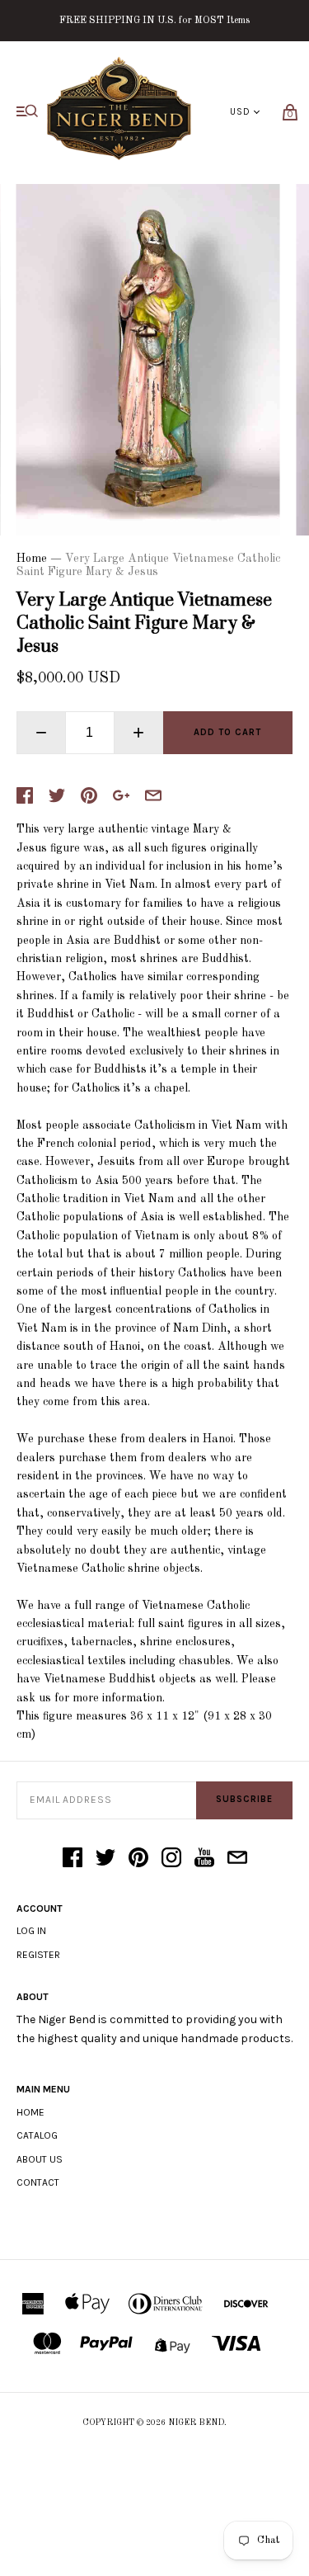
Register (38, 1955)
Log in (31, 1931)
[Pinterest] (138, 1859)
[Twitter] (105, 1859)
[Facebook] (73, 1859)
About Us (40, 2159)
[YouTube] (204, 1859)
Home (32, 559)
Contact (38, 2182)
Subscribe (244, 1799)
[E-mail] (237, 1859)
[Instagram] (171, 1859)
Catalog (37, 2135)
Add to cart (227, 732)
